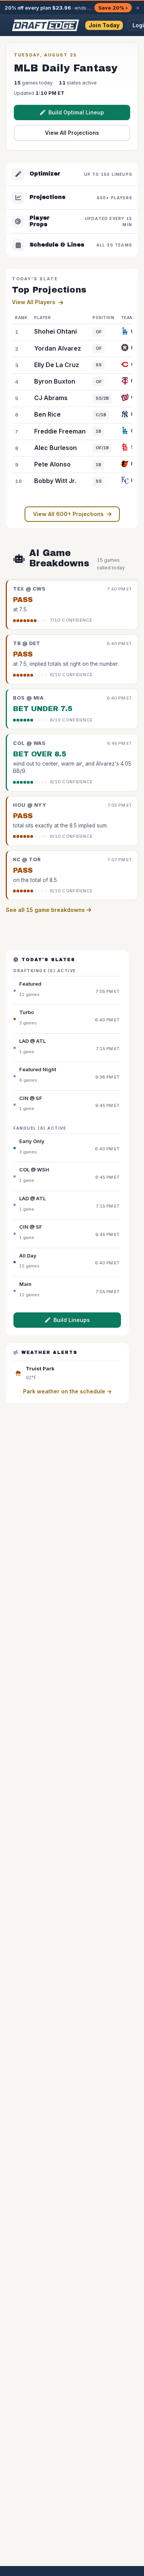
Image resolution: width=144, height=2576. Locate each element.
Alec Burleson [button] (55, 448)
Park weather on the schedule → (67, 1391)
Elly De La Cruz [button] (57, 365)
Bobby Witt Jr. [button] (55, 481)
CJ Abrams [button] (51, 398)
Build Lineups (72, 1320)
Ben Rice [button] (47, 414)
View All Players (34, 302)
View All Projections (72, 133)
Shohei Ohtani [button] (55, 331)
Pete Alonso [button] (52, 464)
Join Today (104, 25)
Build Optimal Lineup (76, 112)
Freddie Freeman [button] (60, 431)
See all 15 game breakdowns (46, 910)
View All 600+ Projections (68, 514)
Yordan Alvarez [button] (58, 348)
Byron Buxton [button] (55, 381)
